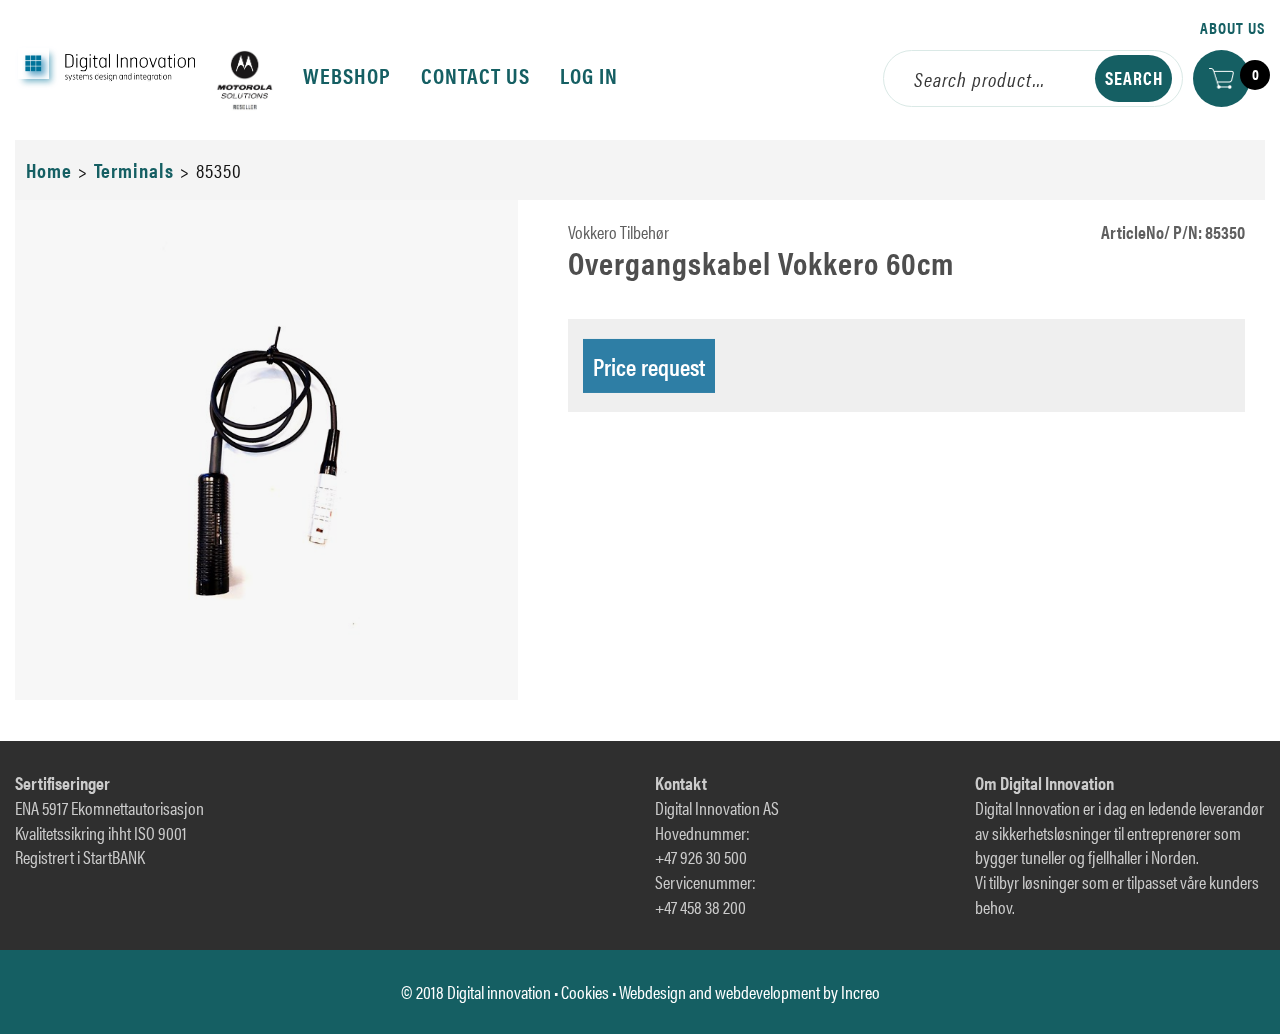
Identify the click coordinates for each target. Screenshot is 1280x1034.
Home (49, 169)
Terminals (134, 169)
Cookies (585, 991)
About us (1232, 27)
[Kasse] (1221, 78)
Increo (860, 991)
